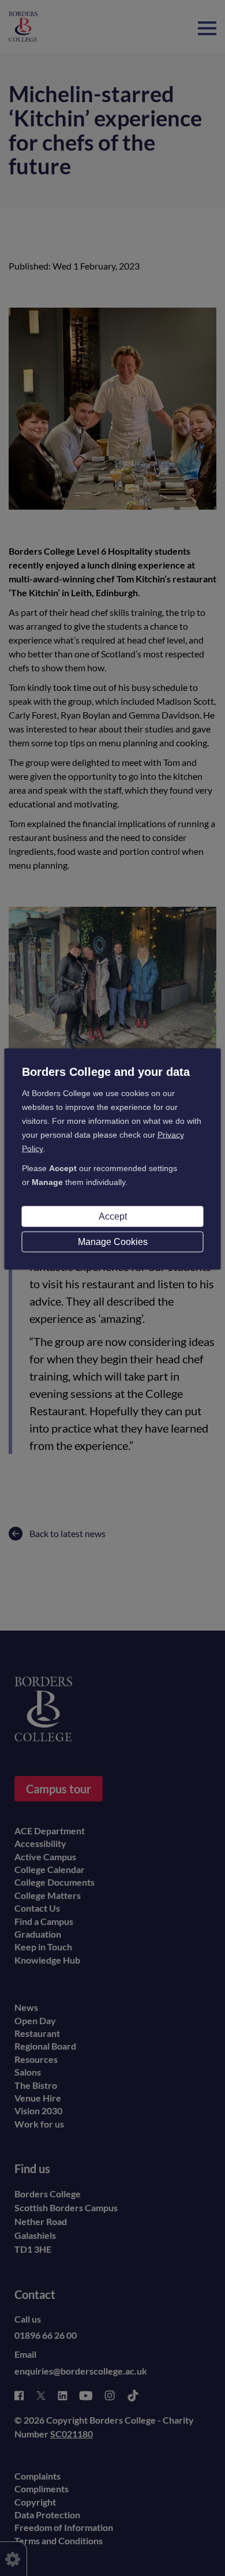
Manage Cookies (113, 1242)
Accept (113, 1216)
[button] (207, 23)
